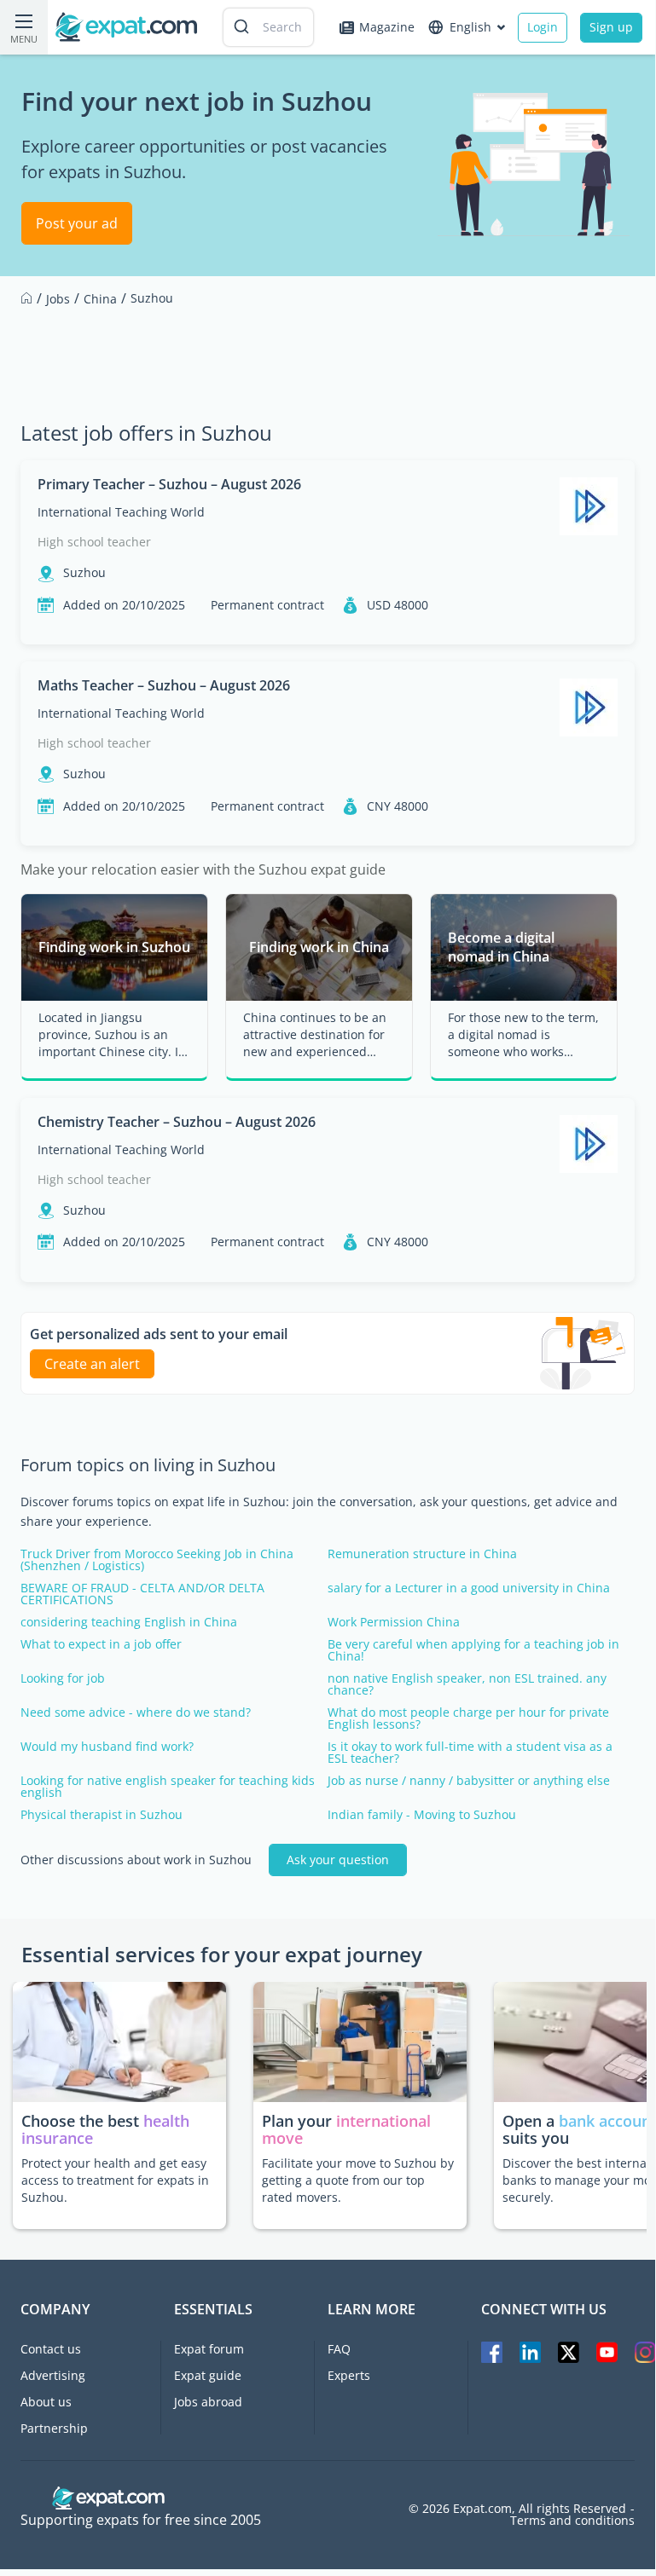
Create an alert (92, 1364)
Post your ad (77, 223)
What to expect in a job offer (101, 1644)
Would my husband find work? (107, 1747)
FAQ (339, 2349)
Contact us (51, 2349)
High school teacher (94, 542)
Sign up (611, 27)
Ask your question (338, 1860)
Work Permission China (394, 1622)
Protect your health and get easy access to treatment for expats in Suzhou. (115, 2180)
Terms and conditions (572, 2521)
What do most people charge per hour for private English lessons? (468, 1718)
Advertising (53, 2375)
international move (346, 2129)
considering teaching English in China (129, 1622)
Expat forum (209, 2349)
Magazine (387, 27)
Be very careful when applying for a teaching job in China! (473, 1650)
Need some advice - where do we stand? (136, 1713)
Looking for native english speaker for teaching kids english (168, 1787)
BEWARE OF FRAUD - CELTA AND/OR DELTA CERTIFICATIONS (142, 1594)
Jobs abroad (208, 2402)
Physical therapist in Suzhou (102, 1815)
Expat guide (208, 2375)
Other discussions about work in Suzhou (136, 1860)
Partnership (54, 2428)
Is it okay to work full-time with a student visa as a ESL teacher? (470, 1753)
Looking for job (63, 1678)
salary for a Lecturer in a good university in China (469, 1588)
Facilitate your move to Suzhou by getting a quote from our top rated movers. (358, 2180)
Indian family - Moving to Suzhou (422, 1815)
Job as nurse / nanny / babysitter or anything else (469, 1781)
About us (46, 2402)
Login (543, 27)
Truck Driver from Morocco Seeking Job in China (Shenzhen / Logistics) (157, 1560)
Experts (349, 2375)
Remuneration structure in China (422, 1554)
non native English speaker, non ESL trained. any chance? (467, 1684)
